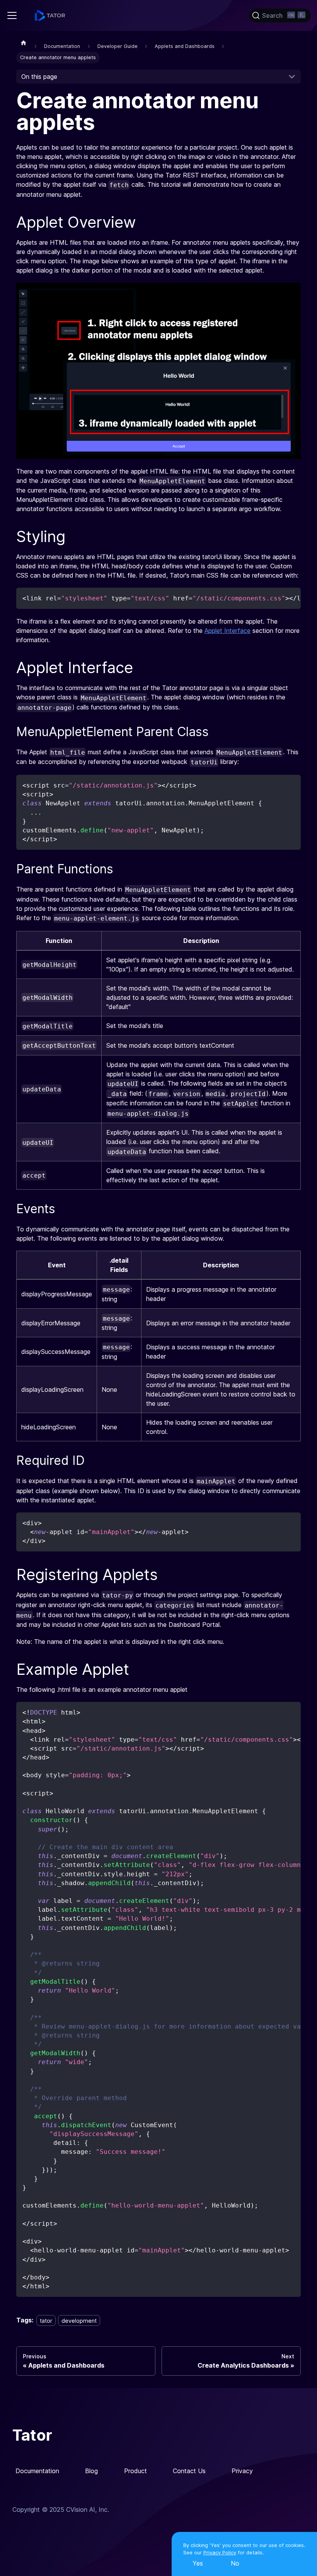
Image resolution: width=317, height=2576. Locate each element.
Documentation (37, 2471)
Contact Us (189, 2471)
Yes (198, 2563)
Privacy (242, 2471)
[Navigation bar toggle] (12, 15)
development (79, 2320)
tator (46, 2320)
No (235, 2563)
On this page (39, 77)
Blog (91, 2471)
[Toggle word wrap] (277, 597)
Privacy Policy (220, 2553)
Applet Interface (228, 631)
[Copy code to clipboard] (291, 597)
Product (135, 2471)
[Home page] (24, 43)
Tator (32, 2435)
